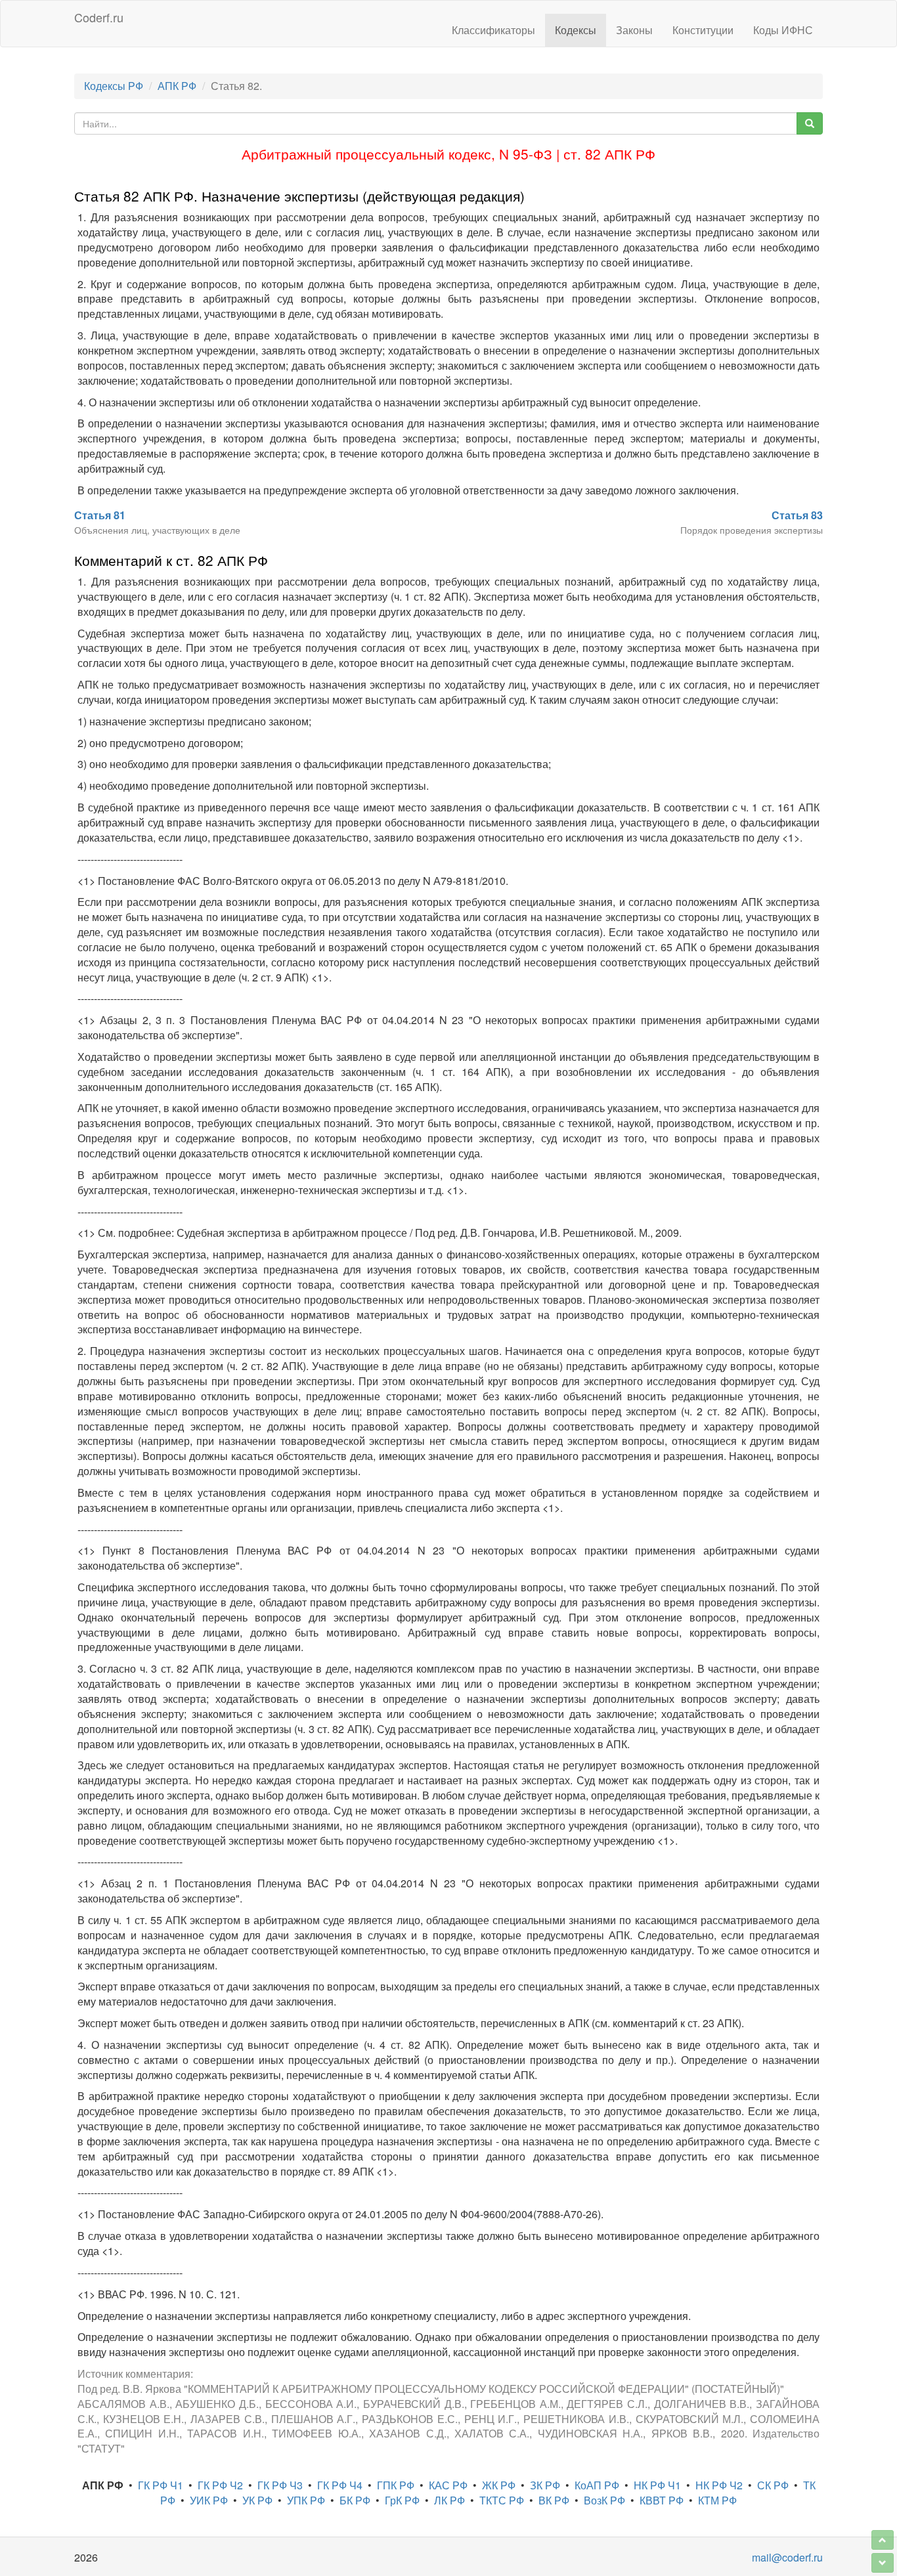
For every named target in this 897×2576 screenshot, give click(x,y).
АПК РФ (177, 86)
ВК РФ (554, 2500)
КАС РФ (448, 2485)
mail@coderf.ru (787, 2557)
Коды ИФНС (783, 30)
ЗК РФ (545, 2485)
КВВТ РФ (662, 2500)
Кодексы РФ (114, 86)
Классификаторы (493, 30)
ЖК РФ (499, 2485)
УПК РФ (306, 2500)
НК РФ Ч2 (719, 2485)
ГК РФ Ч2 (220, 2485)
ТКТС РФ (502, 2500)
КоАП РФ (597, 2485)
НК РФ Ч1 (657, 2485)
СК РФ (773, 2485)
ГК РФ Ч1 (161, 2485)
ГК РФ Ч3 (280, 2485)
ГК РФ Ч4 (340, 2485)
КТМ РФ (717, 2500)
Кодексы (576, 30)
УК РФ (257, 2500)
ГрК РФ (402, 2500)
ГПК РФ (396, 2485)
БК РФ (355, 2500)
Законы (634, 30)
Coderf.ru (99, 17)
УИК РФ (209, 2500)
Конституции (703, 30)
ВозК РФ (604, 2500)
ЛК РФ (449, 2500)
